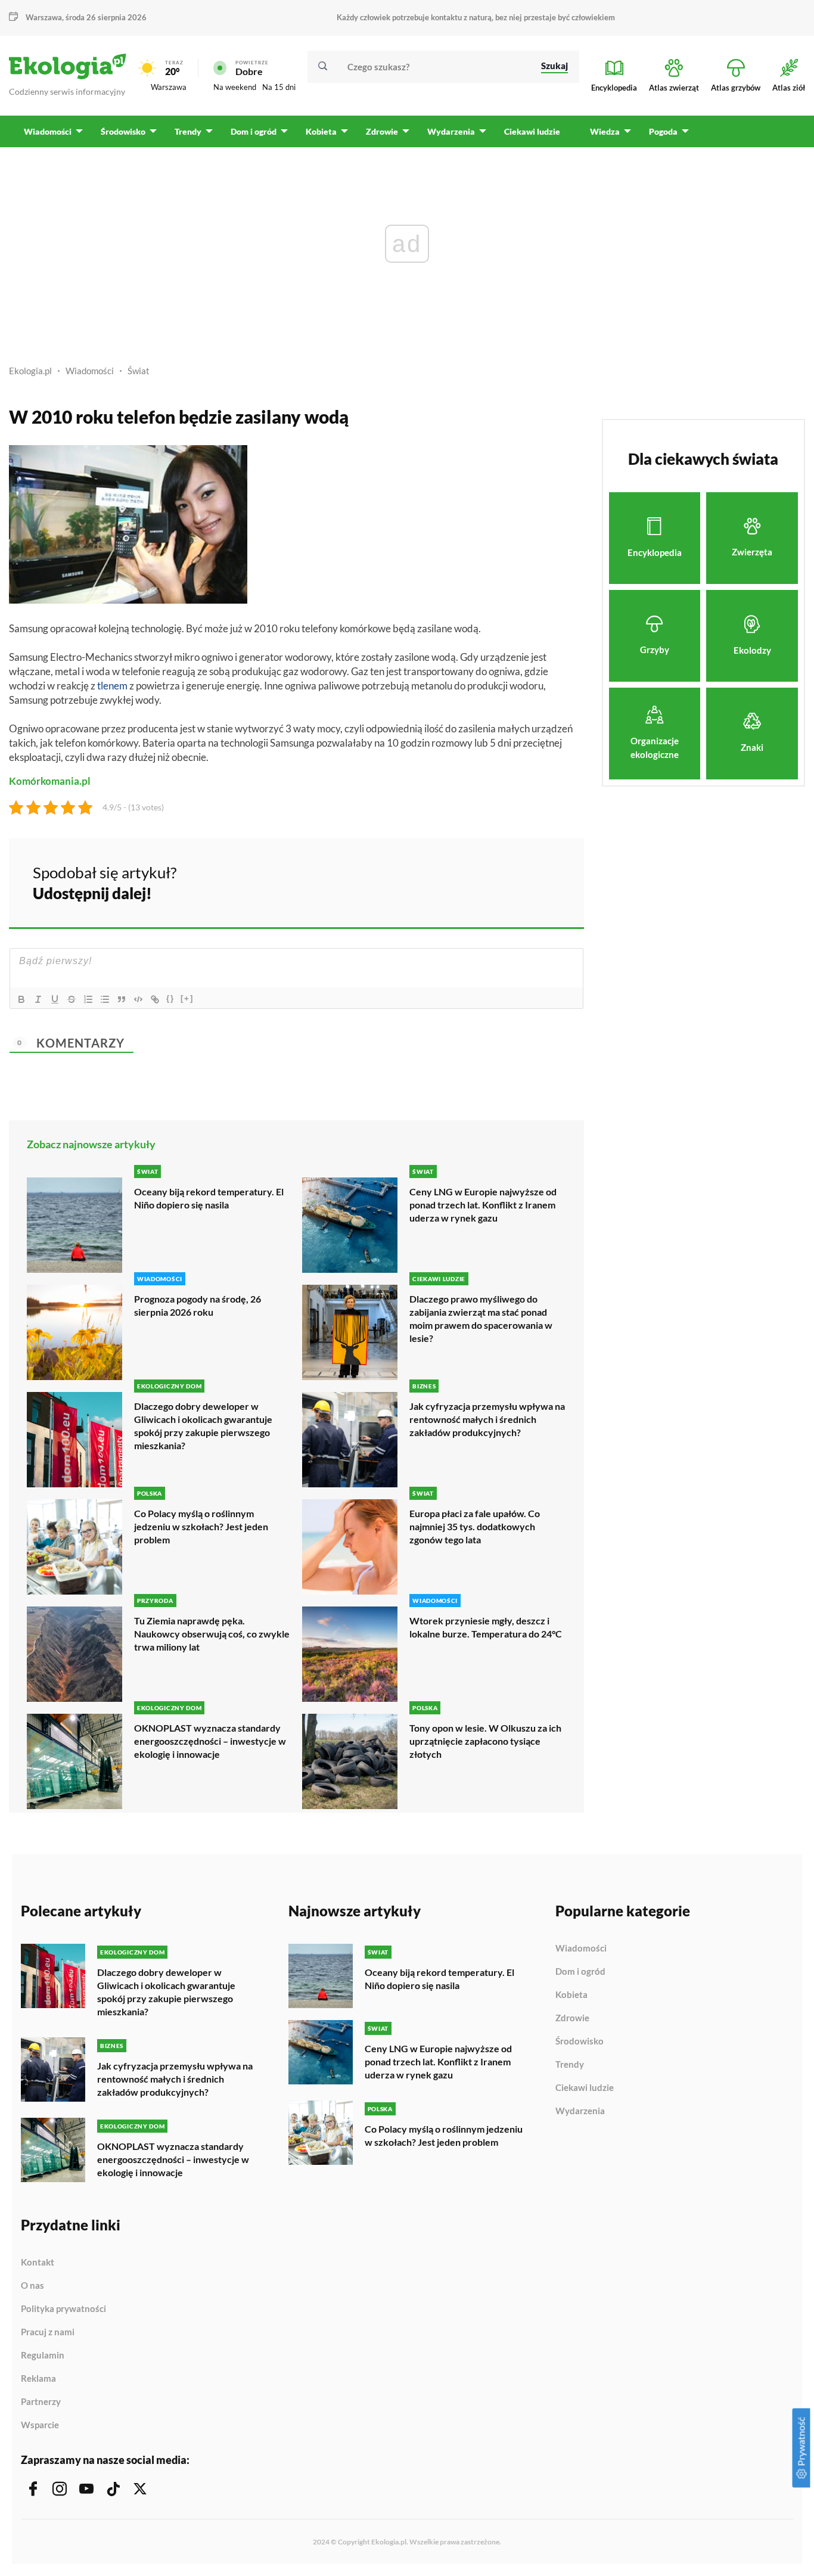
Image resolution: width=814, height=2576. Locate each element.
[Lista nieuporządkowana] (105, 999)
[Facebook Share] (482, 881)
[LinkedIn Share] (545, 881)
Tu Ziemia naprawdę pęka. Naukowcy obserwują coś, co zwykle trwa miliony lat (212, 1634)
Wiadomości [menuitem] (48, 131)
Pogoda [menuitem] (663, 131)
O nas (32, 2286)
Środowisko (580, 2041)
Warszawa (169, 87)
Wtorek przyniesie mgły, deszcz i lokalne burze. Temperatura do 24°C (486, 1627)
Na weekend (235, 87)
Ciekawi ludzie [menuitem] (532, 131)
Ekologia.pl (30, 371)
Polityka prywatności (63, 2309)
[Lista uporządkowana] (88, 999)
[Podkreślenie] (55, 999)
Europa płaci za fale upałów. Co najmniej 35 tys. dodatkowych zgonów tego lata (475, 1526)
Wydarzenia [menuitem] (451, 131)
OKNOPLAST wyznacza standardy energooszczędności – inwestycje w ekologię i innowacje (210, 1741)
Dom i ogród (580, 1972)
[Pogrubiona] (21, 999)
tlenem (112, 686)
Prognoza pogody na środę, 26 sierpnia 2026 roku (198, 1305)
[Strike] (72, 999)
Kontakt (38, 2263)
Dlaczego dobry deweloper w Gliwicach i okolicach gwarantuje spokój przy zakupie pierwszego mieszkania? (203, 1426)
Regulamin (43, 2356)
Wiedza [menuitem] (605, 131)
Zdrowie (572, 2018)
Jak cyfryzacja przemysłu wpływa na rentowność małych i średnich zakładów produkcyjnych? (487, 1419)
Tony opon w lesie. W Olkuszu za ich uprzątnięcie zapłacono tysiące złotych (485, 1741)
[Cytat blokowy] (122, 999)
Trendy (570, 2065)
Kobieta (571, 1995)
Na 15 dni (279, 87)
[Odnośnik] (155, 999)
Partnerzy (41, 2402)
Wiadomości (90, 371)
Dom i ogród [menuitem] (254, 131)
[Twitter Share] (514, 881)
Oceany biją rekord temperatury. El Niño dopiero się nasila (209, 1198)
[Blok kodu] (138, 999)
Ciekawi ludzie (585, 2088)
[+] (187, 998)
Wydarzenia (580, 2111)
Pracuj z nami (48, 2332)
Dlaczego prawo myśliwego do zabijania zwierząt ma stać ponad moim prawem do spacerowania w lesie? (481, 1318)
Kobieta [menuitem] (321, 131)
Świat (139, 371)
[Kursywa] (38, 999)
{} (170, 998)
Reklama (38, 2379)
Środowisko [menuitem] (123, 131)
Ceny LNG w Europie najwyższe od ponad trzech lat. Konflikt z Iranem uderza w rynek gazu (483, 1205)
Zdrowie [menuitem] (382, 131)
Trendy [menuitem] (188, 131)
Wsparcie (40, 2425)
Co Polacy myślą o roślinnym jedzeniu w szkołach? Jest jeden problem (201, 1526)
